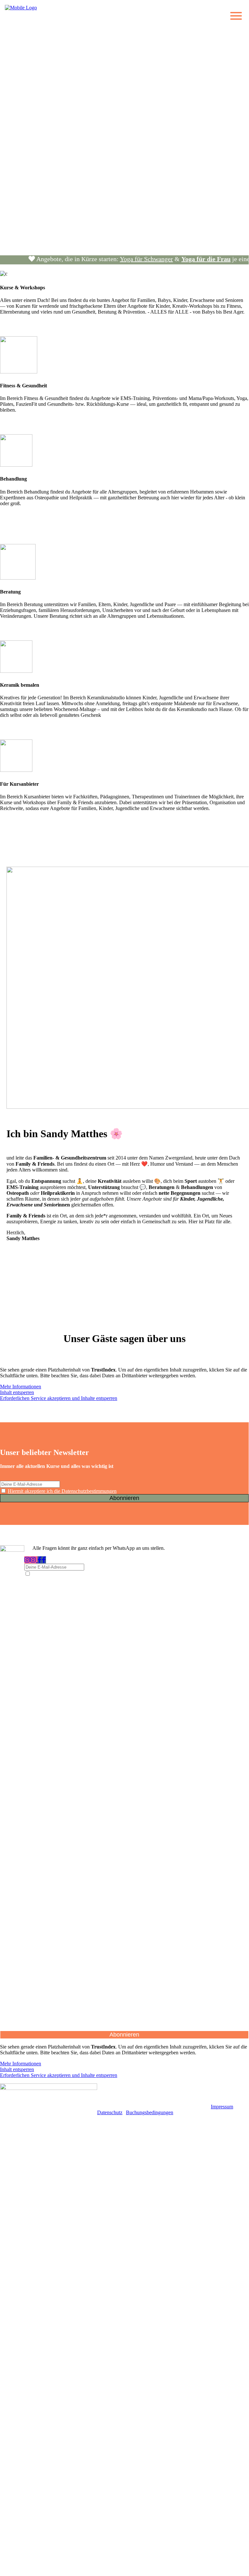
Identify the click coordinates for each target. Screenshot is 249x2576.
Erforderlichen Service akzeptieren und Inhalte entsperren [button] (59, 1398)
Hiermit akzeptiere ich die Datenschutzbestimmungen (62, 1491)
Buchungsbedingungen (150, 2112)
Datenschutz (110, 2112)
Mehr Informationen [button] (21, 1387)
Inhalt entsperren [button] (17, 1392)
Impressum (222, 2107)
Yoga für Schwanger (134, 259)
